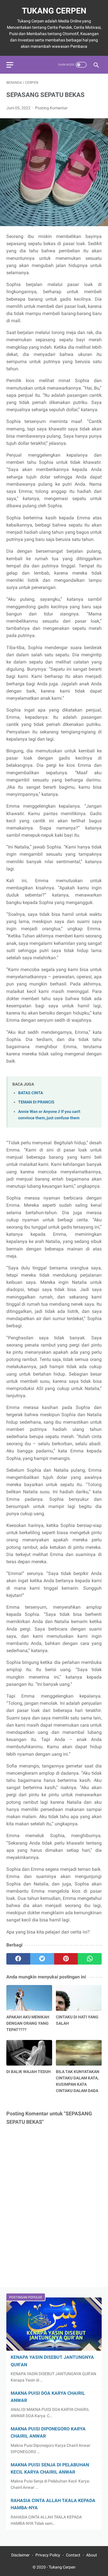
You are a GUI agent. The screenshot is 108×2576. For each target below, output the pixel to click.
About (92, 2555)
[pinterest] (66, 1959)
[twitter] (42, 1959)
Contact (73, 2555)
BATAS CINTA (31, 1093)
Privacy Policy (48, 2555)
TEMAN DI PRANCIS (36, 1102)
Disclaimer (20, 2555)
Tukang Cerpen (54, 11)
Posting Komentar (51, 108)
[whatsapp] (90, 1959)
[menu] (10, 65)
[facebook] (18, 1959)
